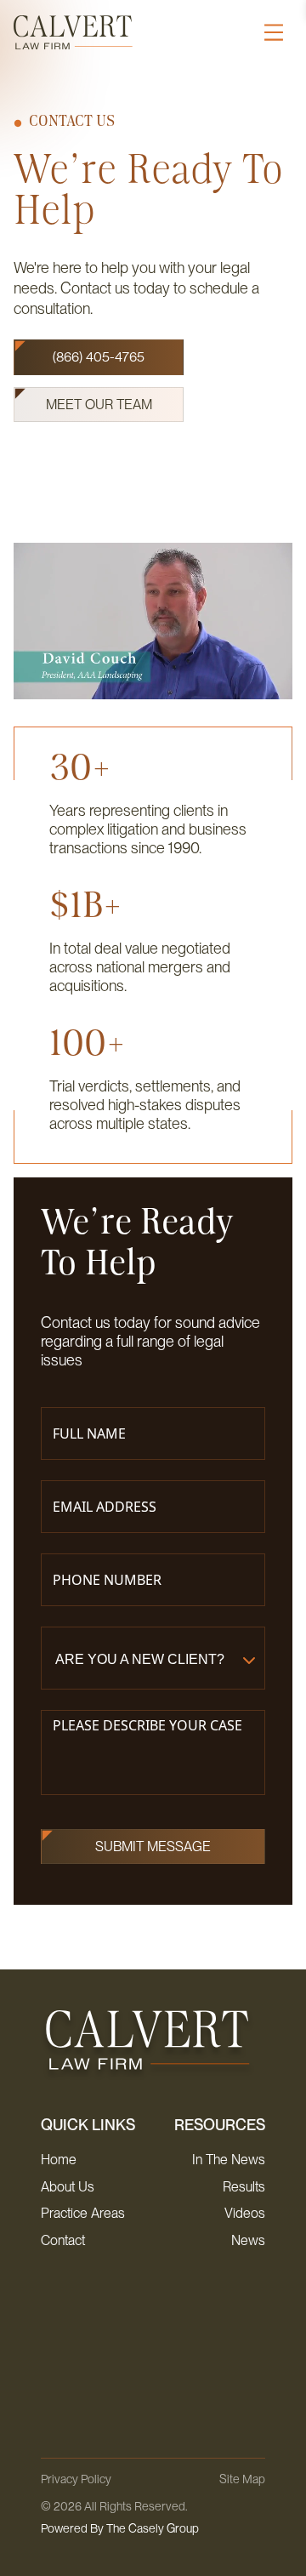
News (248, 2240)
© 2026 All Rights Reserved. (120, 2517)
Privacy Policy (76, 2479)
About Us (68, 2187)
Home (59, 2160)
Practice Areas (83, 2213)
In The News (229, 2160)
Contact (63, 2240)
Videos (245, 2213)
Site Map (242, 2479)
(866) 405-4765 (99, 357)
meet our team (99, 405)
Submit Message (153, 1847)
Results (244, 2187)
